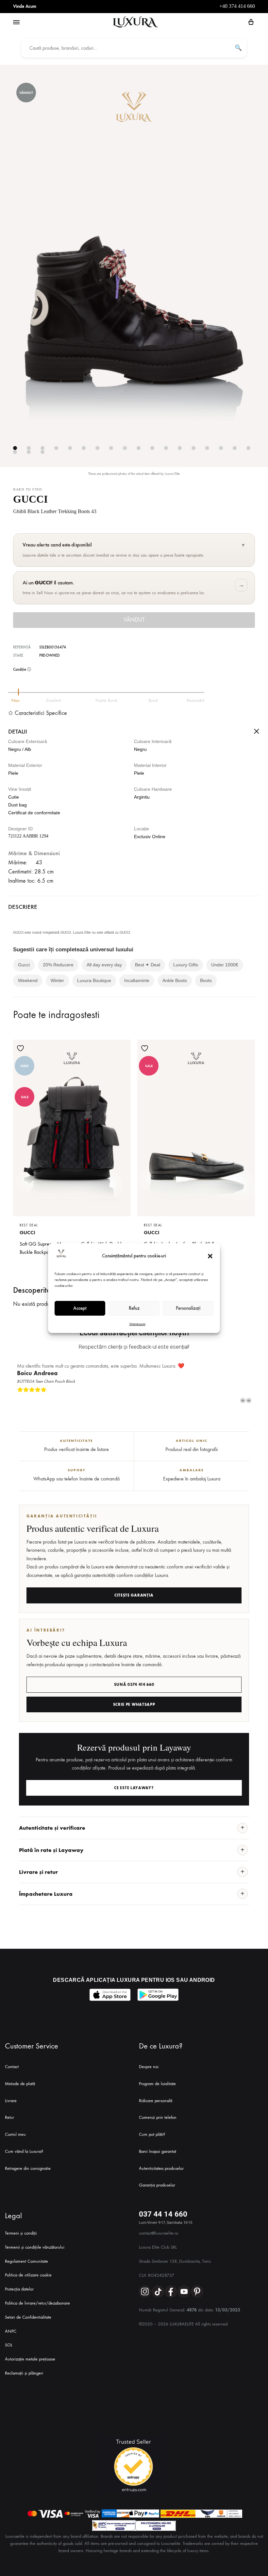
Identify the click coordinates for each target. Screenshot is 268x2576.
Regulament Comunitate (26, 2261)
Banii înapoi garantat (158, 2151)
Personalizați (188, 1308)
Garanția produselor (157, 2185)
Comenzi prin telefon (158, 2117)
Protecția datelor (19, 2289)
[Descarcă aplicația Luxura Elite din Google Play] (158, 1995)
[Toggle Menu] (16, 23)
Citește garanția (134, 1595)
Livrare (11, 2101)
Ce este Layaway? (134, 1788)
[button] (210, 1256)
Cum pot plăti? (152, 2134)
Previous (243, 1400)
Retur (9, 2117)
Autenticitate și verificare (52, 1828)
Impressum (137, 1324)
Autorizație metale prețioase (30, 2359)
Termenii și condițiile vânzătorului (35, 2247)
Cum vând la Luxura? (24, 2151)
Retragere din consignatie (28, 2168)
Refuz (134, 1308)
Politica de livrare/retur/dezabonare (37, 2303)
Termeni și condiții (21, 2233)
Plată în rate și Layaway (51, 1850)
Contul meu (15, 2134)
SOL (9, 2345)
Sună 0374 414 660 (134, 1685)
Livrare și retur (38, 1872)
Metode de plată (20, 2084)
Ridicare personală (156, 2101)
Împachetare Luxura (46, 1894)
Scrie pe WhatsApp (134, 1704)
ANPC (11, 2331)
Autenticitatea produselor (161, 2168)
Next (249, 1400)
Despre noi (149, 2067)
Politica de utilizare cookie (28, 2275)
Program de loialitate (157, 2084)
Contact (12, 2067)
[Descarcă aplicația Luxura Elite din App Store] (110, 1995)
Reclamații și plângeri (24, 2373)
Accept (80, 1308)
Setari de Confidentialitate (28, 2317)
